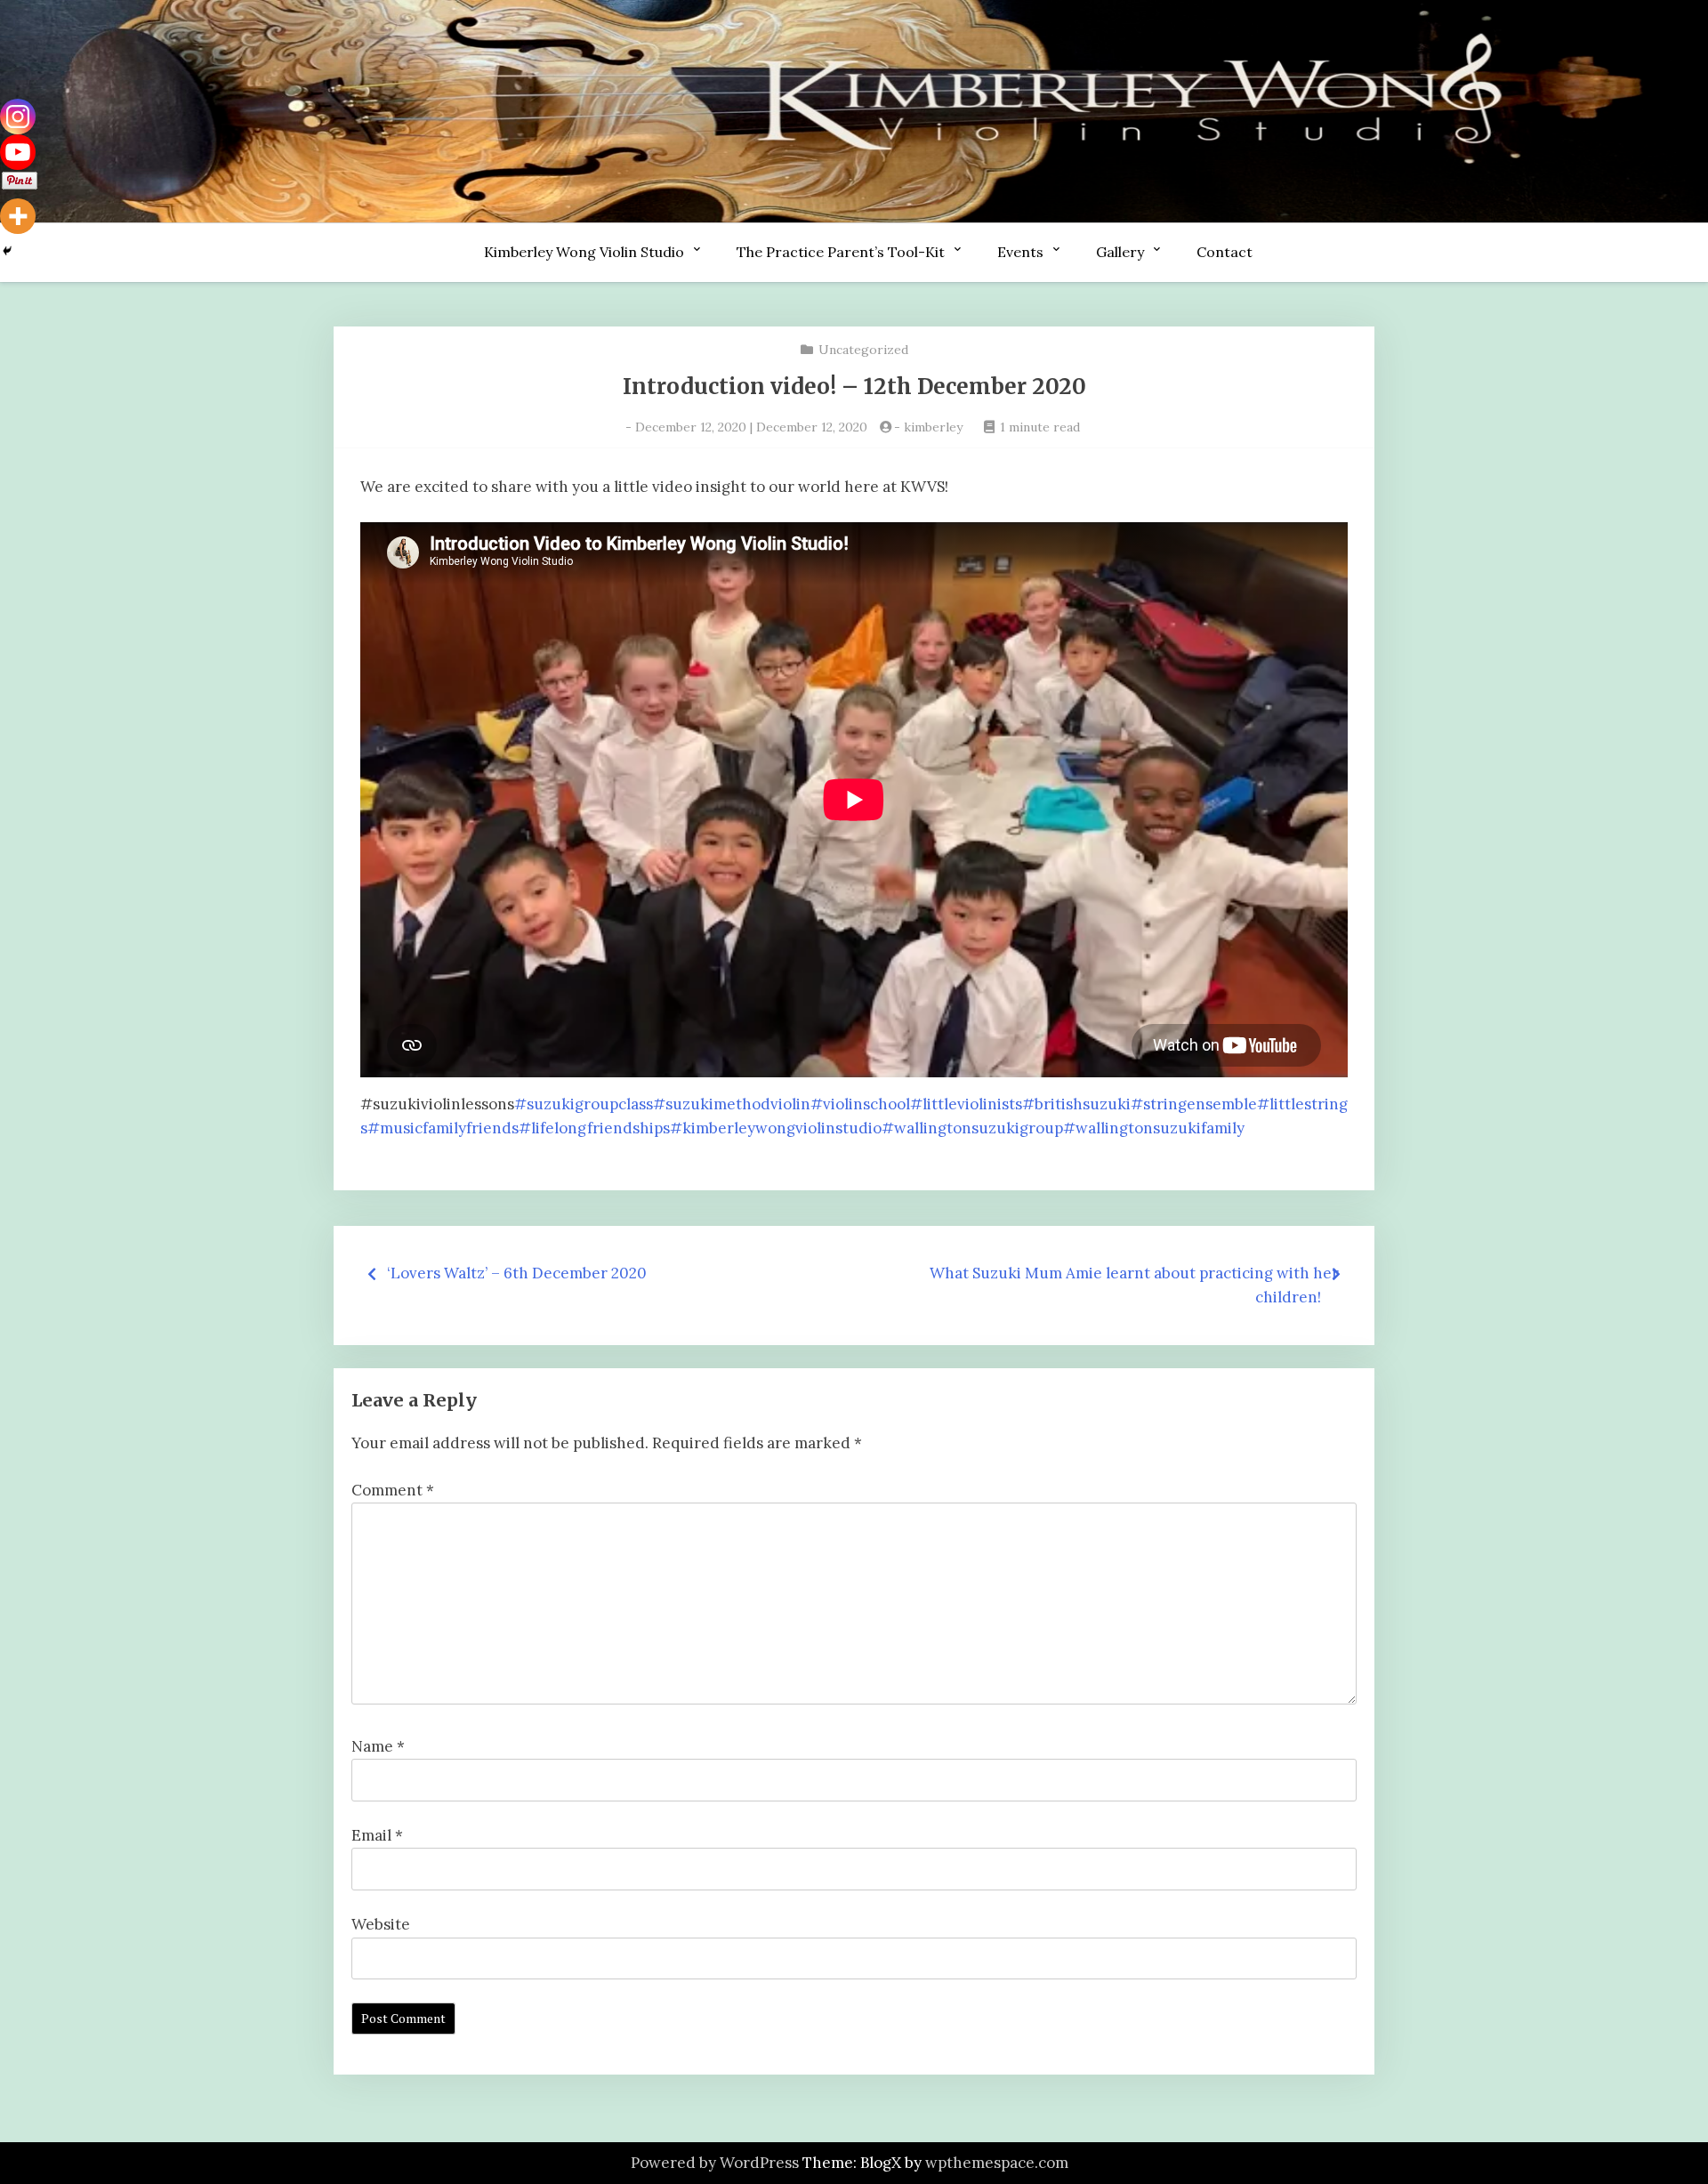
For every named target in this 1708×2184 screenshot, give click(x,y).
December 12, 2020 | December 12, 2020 (751, 427)
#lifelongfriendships (594, 1128)
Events (1020, 252)
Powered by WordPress (715, 2163)
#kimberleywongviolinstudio (776, 1128)
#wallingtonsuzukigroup (972, 1128)
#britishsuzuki (1076, 1104)
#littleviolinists (966, 1104)
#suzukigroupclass (584, 1104)
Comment (393, 1490)
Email (377, 1835)
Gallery (1120, 252)
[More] (18, 216)
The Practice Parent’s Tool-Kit (841, 252)
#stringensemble (1194, 1104)
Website (381, 1924)
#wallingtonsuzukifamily (1154, 1128)
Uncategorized (863, 350)
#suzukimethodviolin (732, 1104)
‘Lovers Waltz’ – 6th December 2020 (517, 1273)
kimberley (933, 427)
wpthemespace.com (997, 2163)
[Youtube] (18, 152)
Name (378, 1746)
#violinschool (860, 1104)
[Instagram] (18, 117)
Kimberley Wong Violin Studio (584, 252)
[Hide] (7, 251)
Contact (1225, 252)
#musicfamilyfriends (443, 1128)
